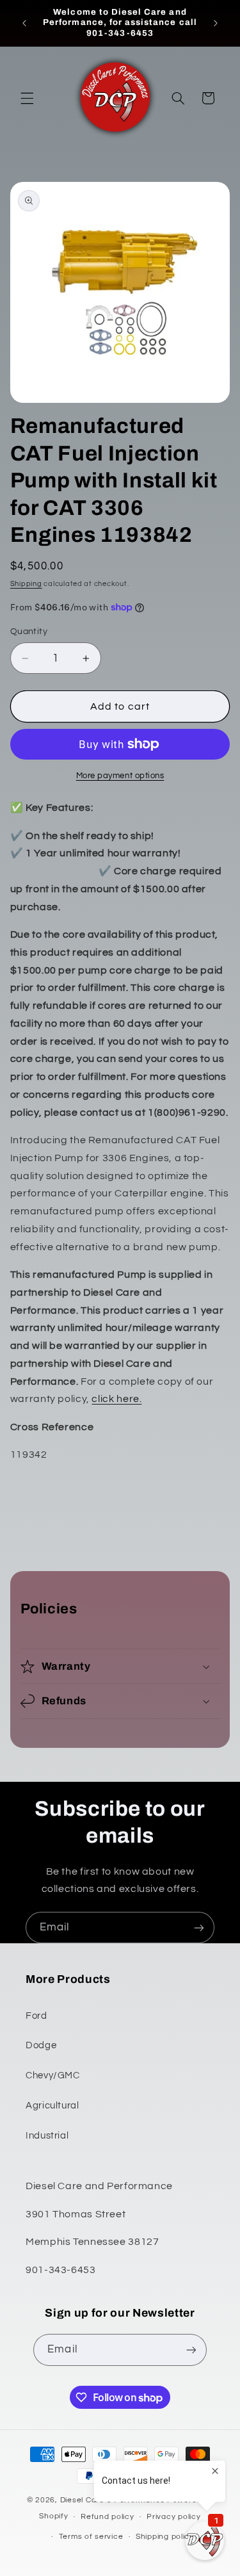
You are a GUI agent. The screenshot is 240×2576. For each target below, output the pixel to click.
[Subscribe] (199, 1928)
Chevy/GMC (53, 2075)
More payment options (120, 776)
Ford (36, 2016)
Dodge (41, 2045)
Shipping (26, 584)
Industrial (47, 2136)
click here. (116, 1399)
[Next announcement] (216, 23)
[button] (27, 98)
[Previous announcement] (24, 23)
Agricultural (52, 2106)
